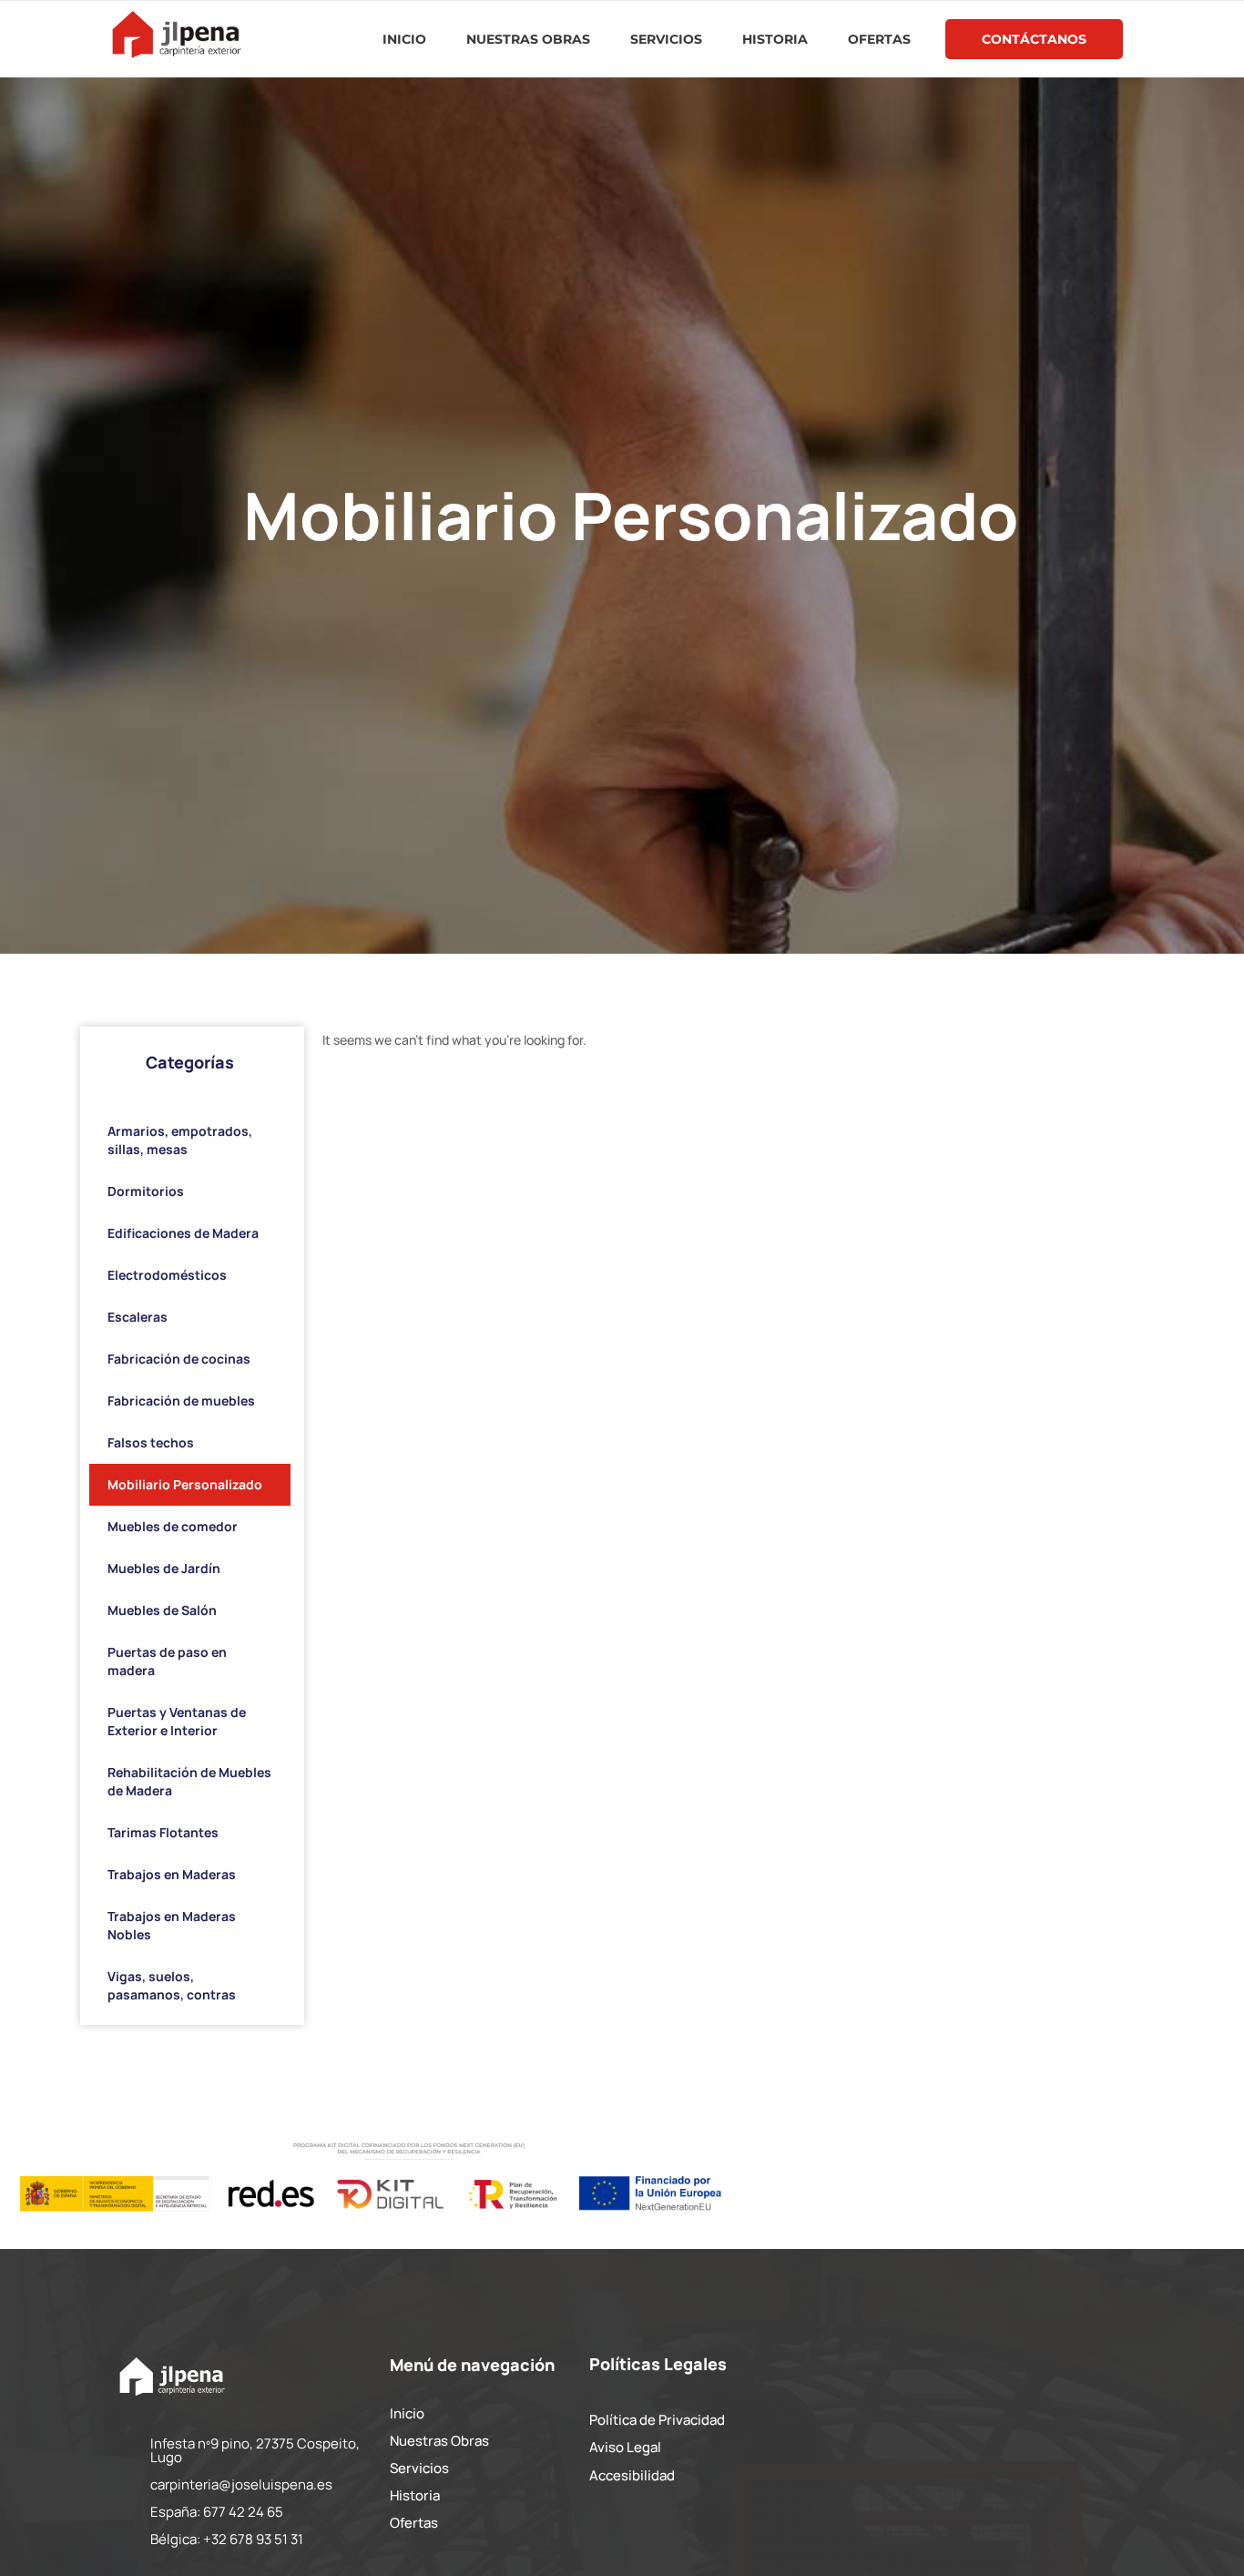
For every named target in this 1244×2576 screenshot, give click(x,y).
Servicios (666, 39)
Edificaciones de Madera (183, 1233)
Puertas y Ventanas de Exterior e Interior (177, 1721)
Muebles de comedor (173, 1526)
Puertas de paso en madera (167, 1661)
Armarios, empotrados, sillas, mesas (180, 1140)
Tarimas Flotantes (163, 1832)
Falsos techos (151, 1442)
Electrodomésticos (167, 1275)
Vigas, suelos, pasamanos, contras (172, 1985)
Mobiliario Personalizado (185, 1484)
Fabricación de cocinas (179, 1359)
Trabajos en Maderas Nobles (172, 1925)
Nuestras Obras (528, 39)
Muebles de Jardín (164, 1568)
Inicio (404, 39)
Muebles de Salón (162, 1610)
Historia (775, 39)
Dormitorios (146, 1191)
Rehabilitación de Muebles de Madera (189, 1781)
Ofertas (879, 39)
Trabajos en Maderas (172, 1874)
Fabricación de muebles (181, 1400)
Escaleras (138, 1317)
